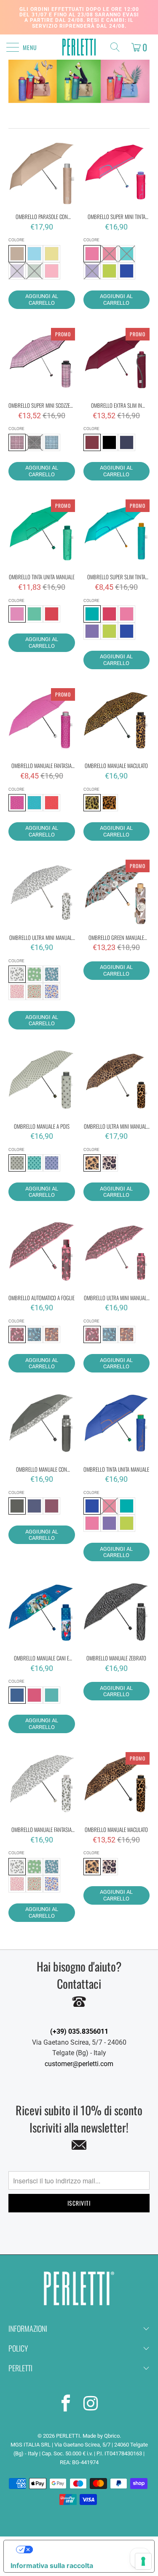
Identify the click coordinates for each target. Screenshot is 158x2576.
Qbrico (112, 2436)
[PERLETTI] (79, 47)
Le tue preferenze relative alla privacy (87, 2550)
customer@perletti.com (79, 2064)
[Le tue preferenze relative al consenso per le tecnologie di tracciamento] (143, 2561)
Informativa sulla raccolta (52, 2565)
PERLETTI (68, 2436)
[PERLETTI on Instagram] (91, 2405)
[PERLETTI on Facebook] (66, 2405)
